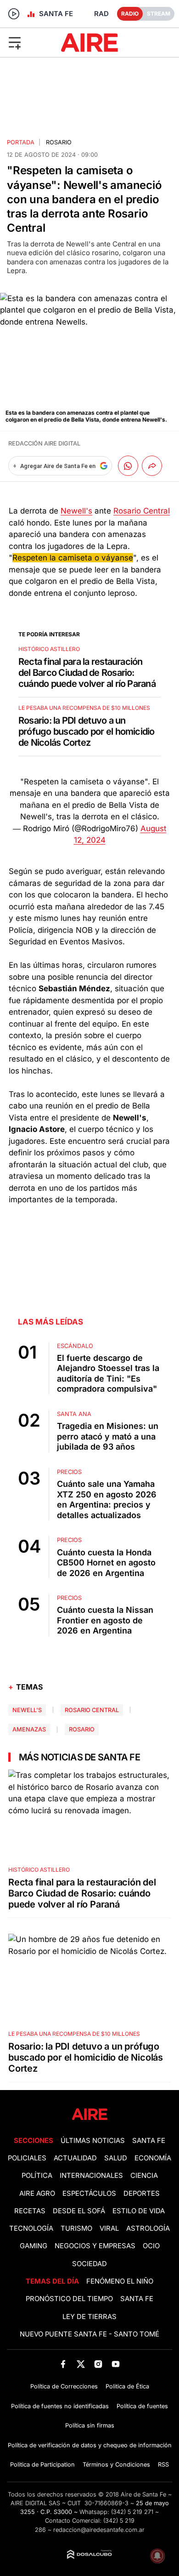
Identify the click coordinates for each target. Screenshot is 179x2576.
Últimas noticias (93, 2141)
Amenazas (29, 1729)
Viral (109, 2228)
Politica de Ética (127, 2386)
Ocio (151, 2246)
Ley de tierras (89, 2317)
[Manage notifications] (157, 2556)
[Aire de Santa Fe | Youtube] (116, 2364)
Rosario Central (142, 511)
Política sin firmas (90, 2425)
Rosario (82, 1729)
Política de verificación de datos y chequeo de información (90, 2445)
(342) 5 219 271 (132, 2512)
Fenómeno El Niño (120, 2281)
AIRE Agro (37, 2193)
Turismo (76, 2228)
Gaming (34, 2246)
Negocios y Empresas (95, 2246)
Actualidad (75, 2158)
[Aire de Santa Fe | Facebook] (63, 2364)
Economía (153, 2158)
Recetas (30, 2211)
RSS (163, 2465)
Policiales (27, 2158)
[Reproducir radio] (14, 14)
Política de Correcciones (64, 2386)
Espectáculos (89, 2193)
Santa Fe (149, 2141)
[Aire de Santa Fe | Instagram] (98, 2364)
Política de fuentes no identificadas (60, 2406)
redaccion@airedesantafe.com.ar (99, 2530)
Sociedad (89, 2264)
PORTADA (21, 142)
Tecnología (31, 2228)
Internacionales (91, 2176)
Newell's (76, 511)
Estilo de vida (139, 2211)
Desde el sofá (79, 2211)
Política (37, 2176)
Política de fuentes (142, 2406)
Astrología (148, 2228)
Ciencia (144, 2176)
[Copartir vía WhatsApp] (128, 466)
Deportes (142, 2193)
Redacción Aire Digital (44, 443)
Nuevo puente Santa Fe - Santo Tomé (89, 2334)
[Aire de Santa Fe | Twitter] (81, 2364)
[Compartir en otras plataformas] (152, 466)
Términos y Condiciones (116, 2465)
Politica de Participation (42, 2465)
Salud (116, 2158)
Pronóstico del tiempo (69, 2299)
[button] (29, 42)
